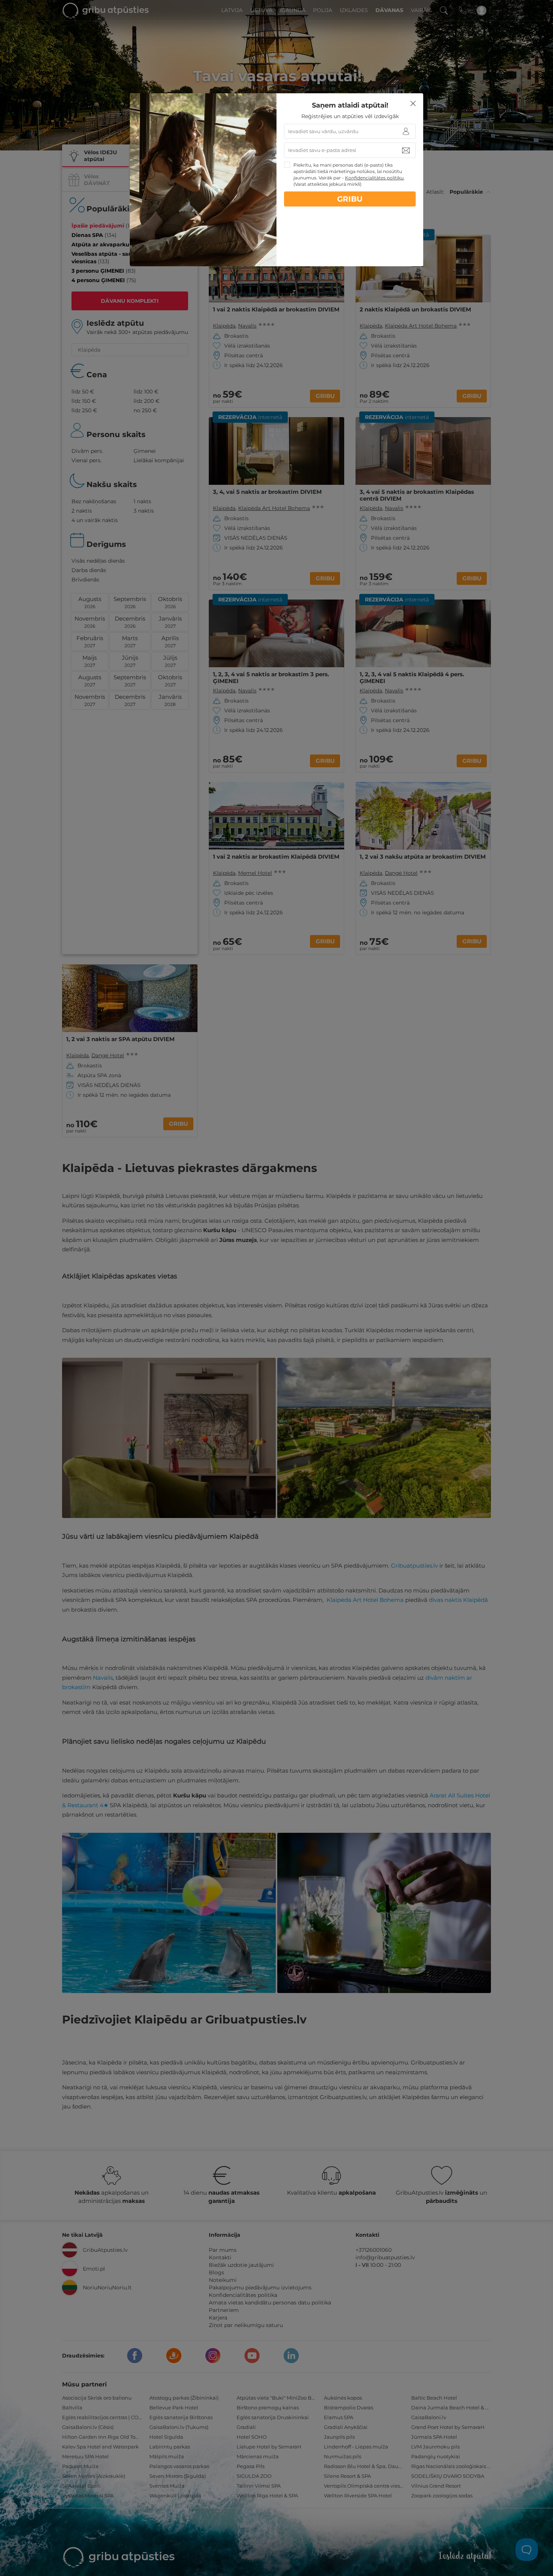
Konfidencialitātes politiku (374, 178)
